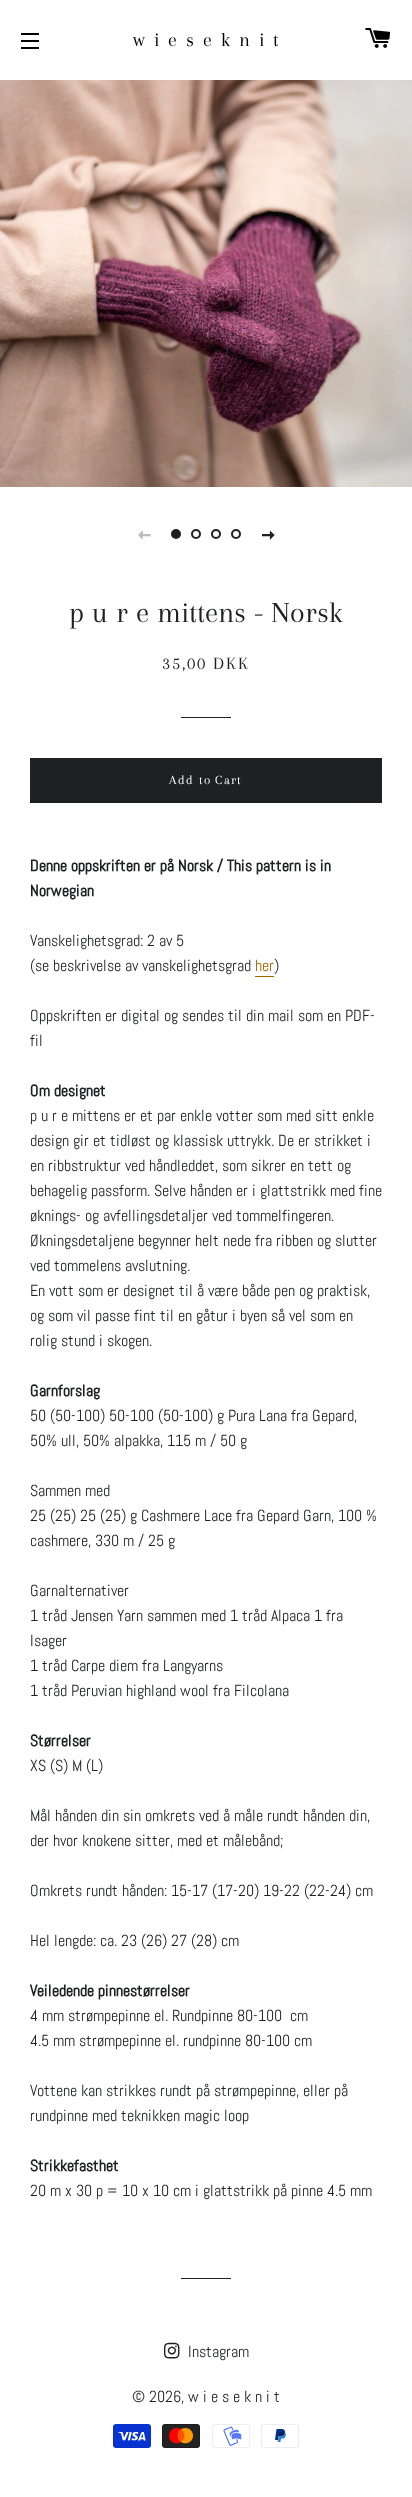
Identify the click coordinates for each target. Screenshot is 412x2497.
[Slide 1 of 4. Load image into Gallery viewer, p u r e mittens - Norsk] (176, 534)
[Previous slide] (144, 534)
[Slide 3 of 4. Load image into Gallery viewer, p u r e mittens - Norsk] (216, 534)
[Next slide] (268, 534)
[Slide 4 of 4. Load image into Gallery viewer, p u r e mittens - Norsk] (236, 534)
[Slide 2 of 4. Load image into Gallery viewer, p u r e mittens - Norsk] (196, 534)
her (264, 965)
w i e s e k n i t (206, 40)
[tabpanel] (206, 281)
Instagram (216, 2351)
